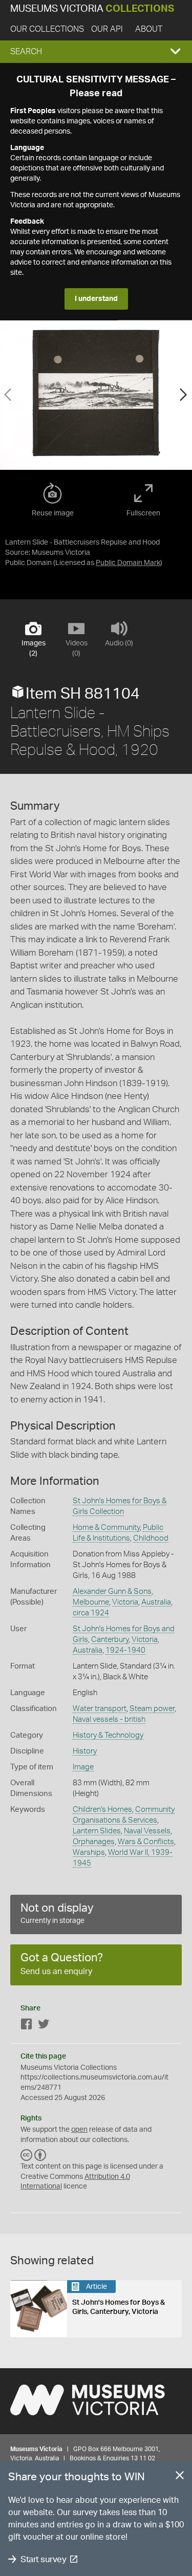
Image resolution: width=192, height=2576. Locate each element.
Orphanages (94, 1842)
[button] (96, 52)
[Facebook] (27, 2026)
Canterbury (110, 1640)
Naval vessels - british (109, 1719)
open (79, 2130)
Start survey (43, 2559)
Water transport (100, 1709)
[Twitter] (44, 2026)
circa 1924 (91, 1613)
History (85, 1751)
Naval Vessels (147, 1831)
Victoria (125, 1602)
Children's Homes (102, 1810)
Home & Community (106, 1528)
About (149, 29)
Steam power (152, 1709)
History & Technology (108, 1735)
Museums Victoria (92, 9)
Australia (156, 1602)
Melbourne (91, 1602)
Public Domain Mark (128, 563)
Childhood (151, 1538)
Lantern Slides (97, 1831)
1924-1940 (125, 1650)
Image (83, 1767)
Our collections (47, 29)
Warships (89, 1853)
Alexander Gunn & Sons (112, 1592)
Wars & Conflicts (146, 1842)
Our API (107, 29)
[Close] (180, 2477)
